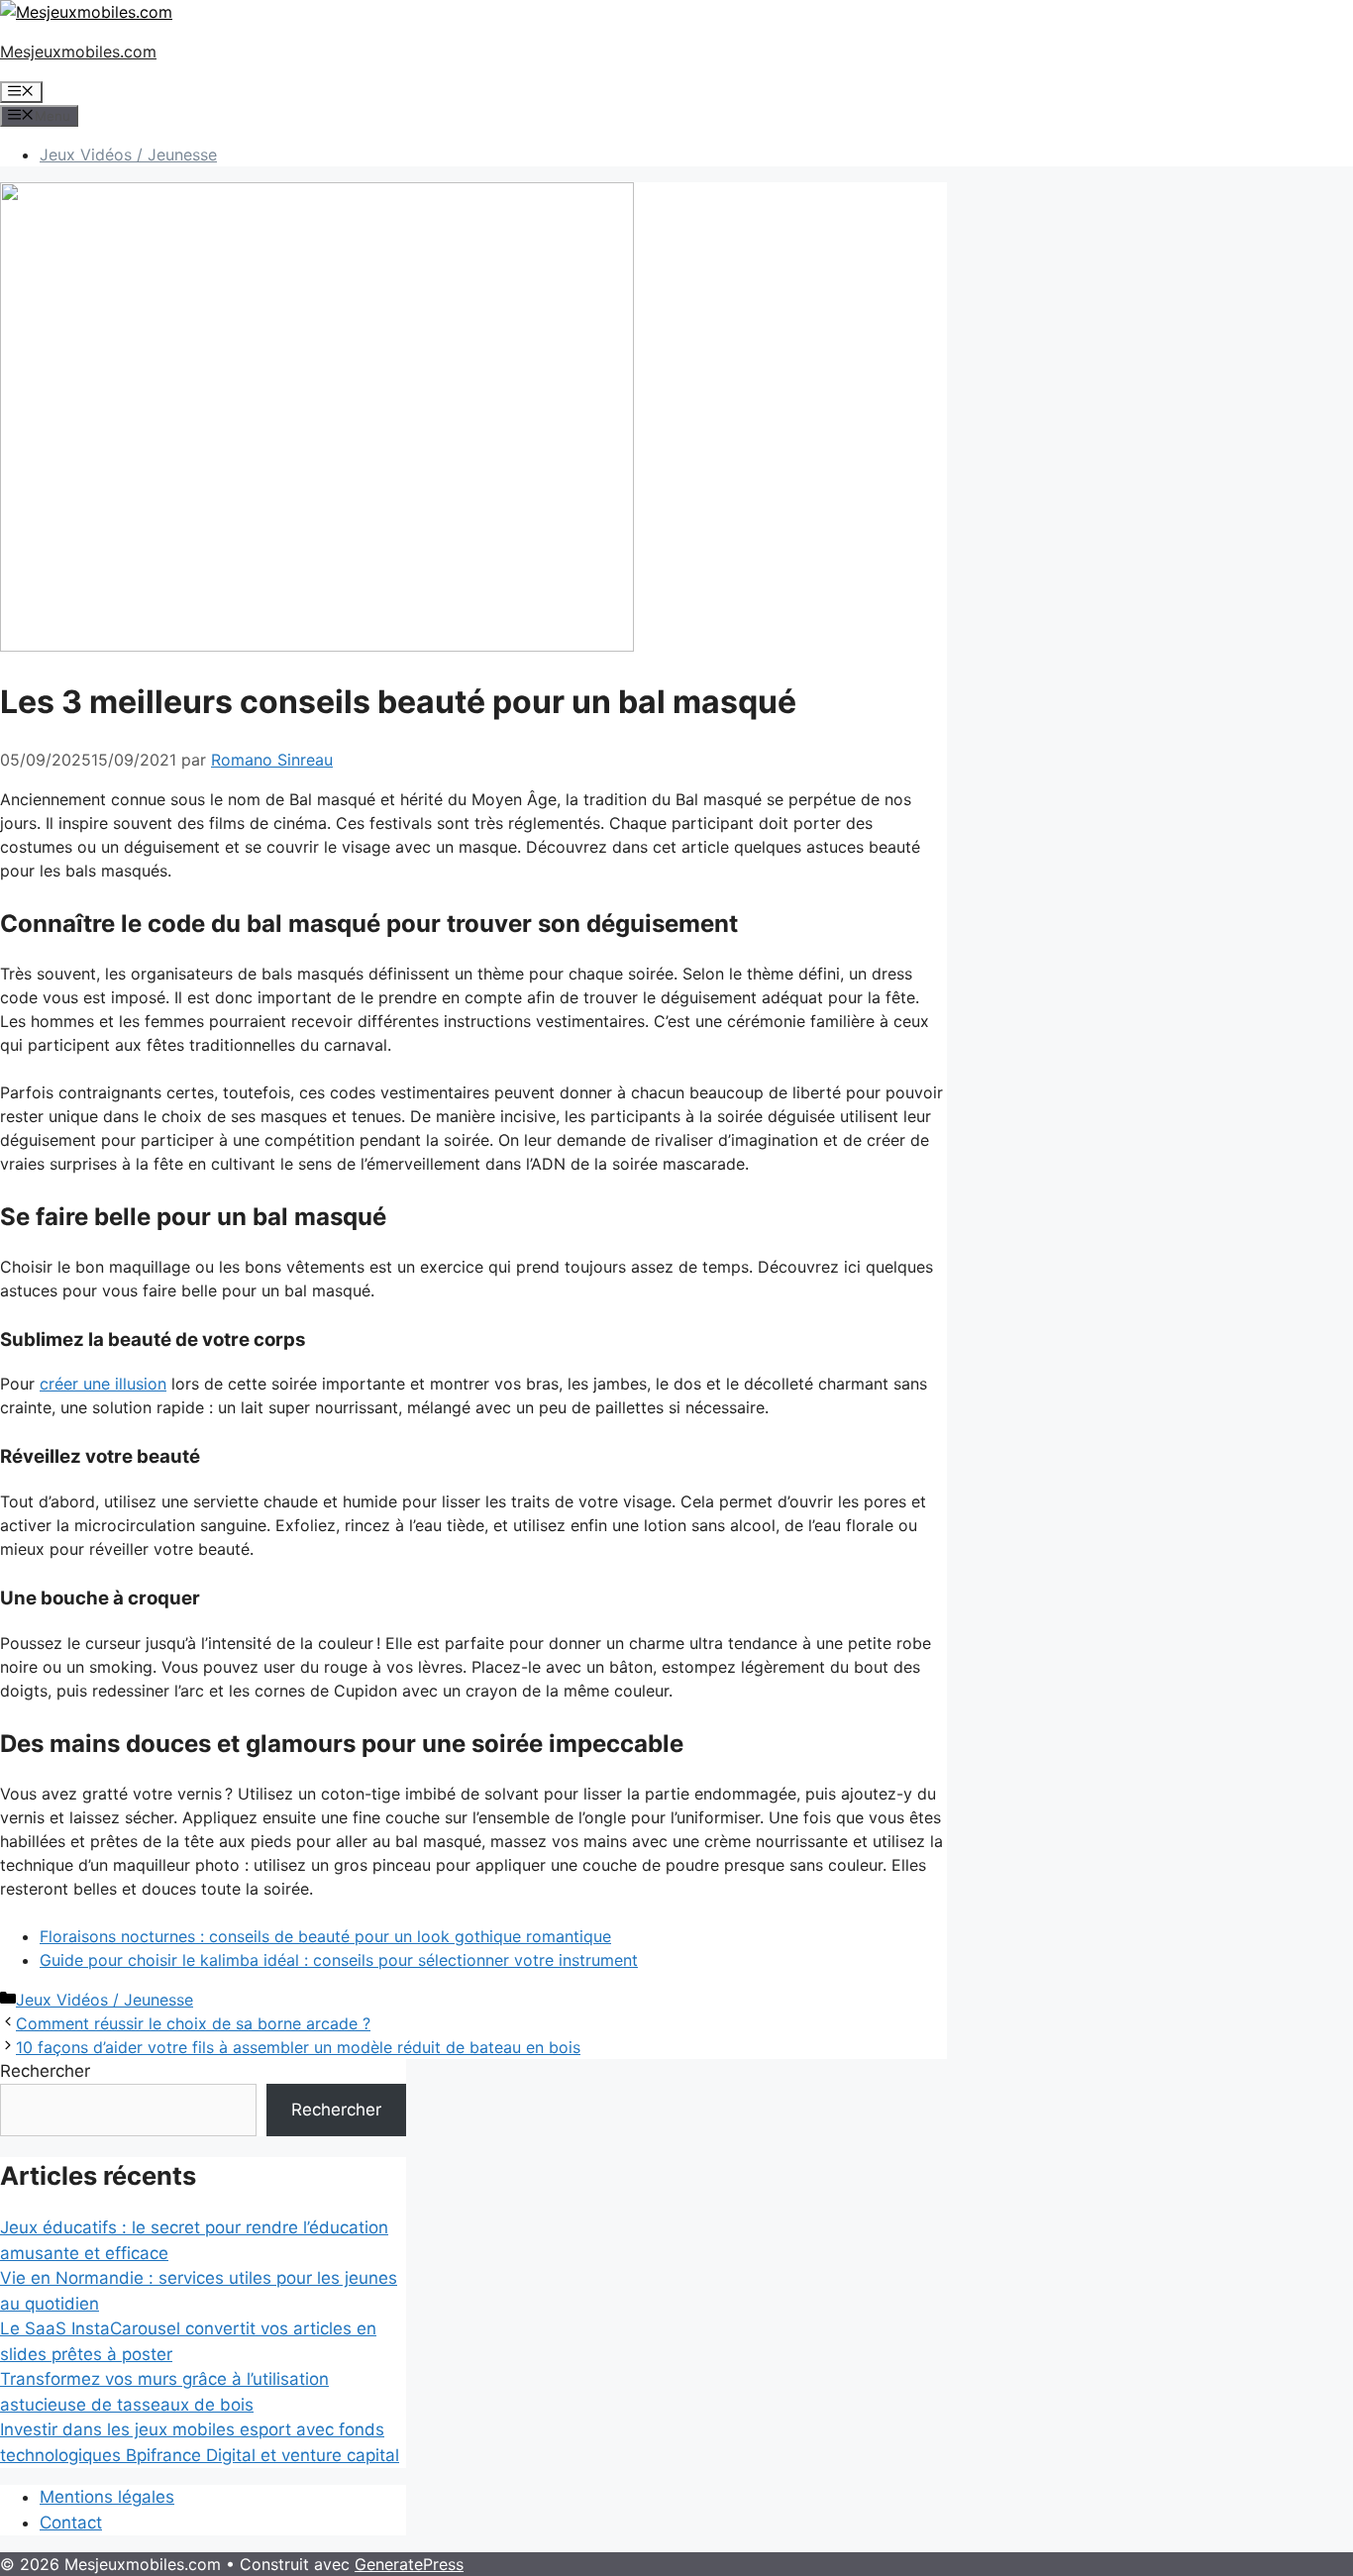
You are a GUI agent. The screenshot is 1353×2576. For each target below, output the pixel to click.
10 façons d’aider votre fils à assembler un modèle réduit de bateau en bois (298, 2047)
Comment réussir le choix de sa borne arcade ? (193, 2023)
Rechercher (45, 2071)
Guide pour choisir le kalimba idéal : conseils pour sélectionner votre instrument (339, 1960)
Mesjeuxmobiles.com (78, 52)
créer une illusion (103, 1384)
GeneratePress (409, 2564)
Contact (71, 2523)
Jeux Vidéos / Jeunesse (128, 155)
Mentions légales (107, 2497)
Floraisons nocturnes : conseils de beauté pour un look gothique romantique (325, 1936)
